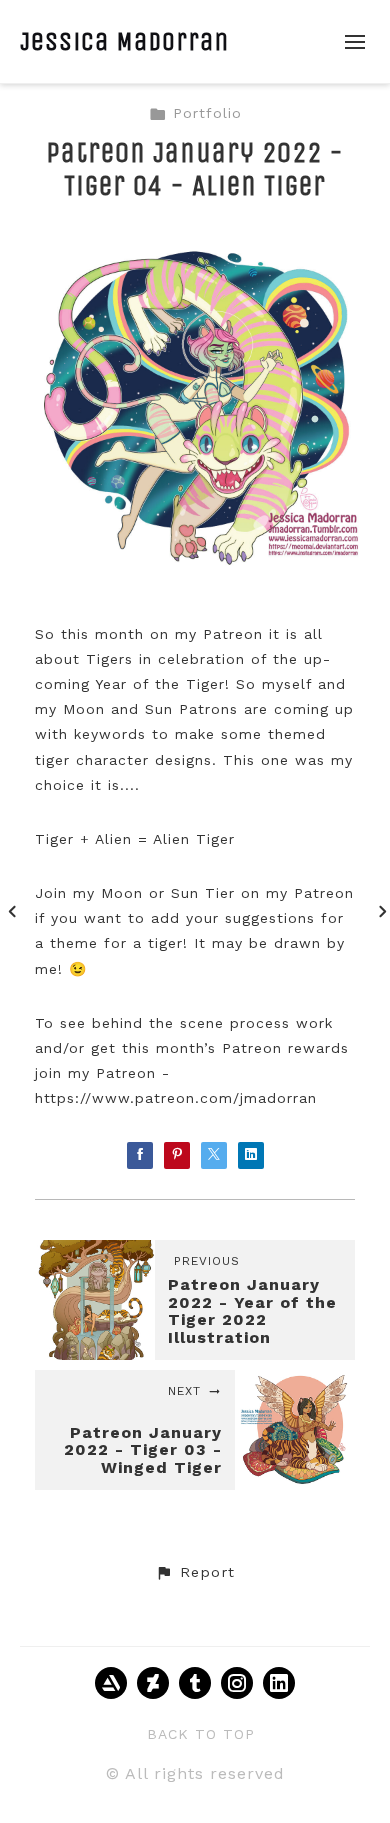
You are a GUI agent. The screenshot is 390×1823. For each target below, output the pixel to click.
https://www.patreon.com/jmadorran (176, 1098)
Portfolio (207, 113)
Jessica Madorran (124, 41)
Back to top (201, 1734)
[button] (195, 1573)
